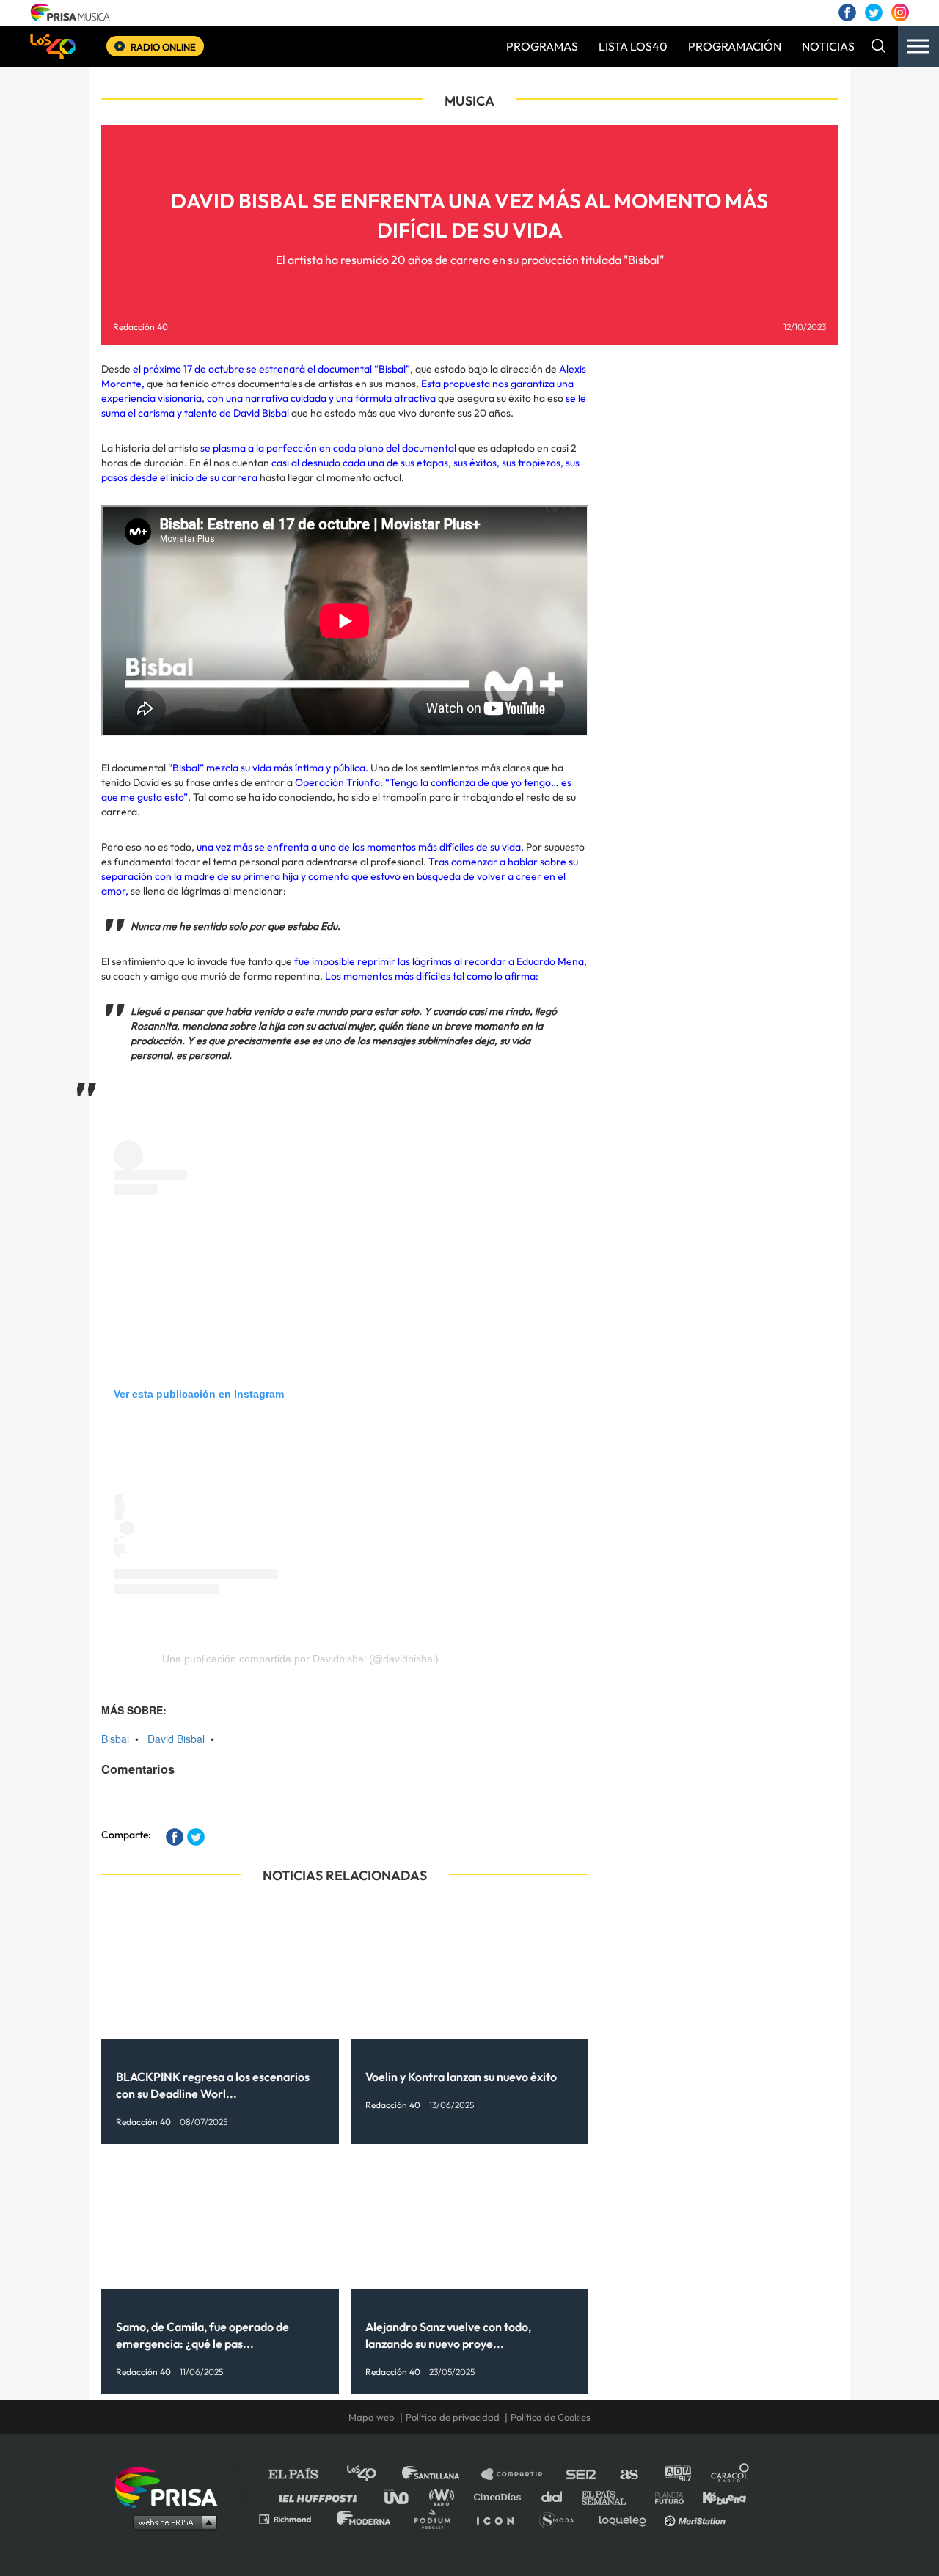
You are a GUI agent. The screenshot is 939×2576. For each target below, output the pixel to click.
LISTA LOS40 (633, 46)
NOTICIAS (828, 46)
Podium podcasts (437, 2518)
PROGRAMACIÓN (735, 46)
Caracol (731, 2474)
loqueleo (626, 2518)
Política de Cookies (551, 2417)
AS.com (628, 2474)
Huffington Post (321, 2496)
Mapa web (372, 2417)
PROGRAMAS (542, 46)
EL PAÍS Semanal (611, 2496)
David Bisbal (176, 1739)
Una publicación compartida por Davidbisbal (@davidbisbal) (300, 1659)
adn (677, 2474)
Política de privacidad (453, 2417)
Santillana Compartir (519, 2474)
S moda (562, 2518)
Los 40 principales (372, 2474)
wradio (445, 2496)
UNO (403, 2496)
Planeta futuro (665, 2496)
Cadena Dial (557, 2496)
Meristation (697, 2518)
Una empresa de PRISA (172, 2486)
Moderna (365, 2518)
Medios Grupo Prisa (171, 2522)
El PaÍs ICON (500, 2518)
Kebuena (717, 2496)
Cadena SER (582, 2474)
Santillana (441, 2474)
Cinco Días (501, 2496)
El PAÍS (302, 2474)
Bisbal (115, 1739)
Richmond (293, 2518)
